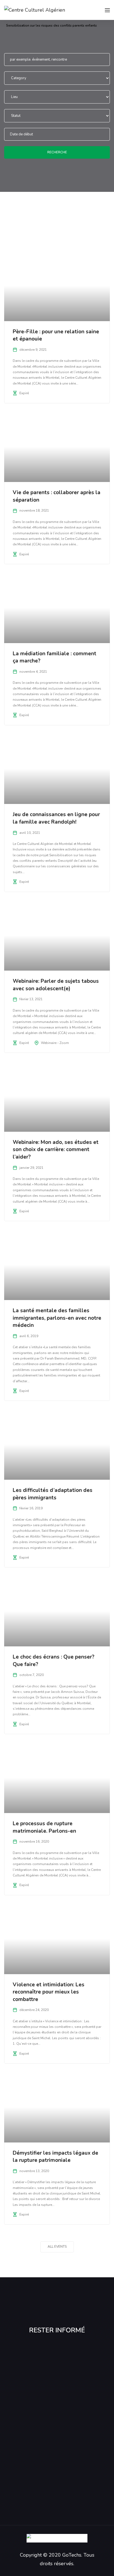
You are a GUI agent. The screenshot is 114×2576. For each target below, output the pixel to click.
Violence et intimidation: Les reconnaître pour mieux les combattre (49, 1992)
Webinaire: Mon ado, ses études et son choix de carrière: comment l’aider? (56, 1150)
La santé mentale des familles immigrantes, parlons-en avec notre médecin (57, 1318)
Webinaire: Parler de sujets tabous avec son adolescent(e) (56, 985)
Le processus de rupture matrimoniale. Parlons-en (44, 1827)
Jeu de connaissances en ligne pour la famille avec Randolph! (56, 818)
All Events (57, 2247)
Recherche (57, 152)
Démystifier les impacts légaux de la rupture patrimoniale (55, 2157)
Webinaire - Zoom (55, 1043)
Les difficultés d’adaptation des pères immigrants (53, 1494)
